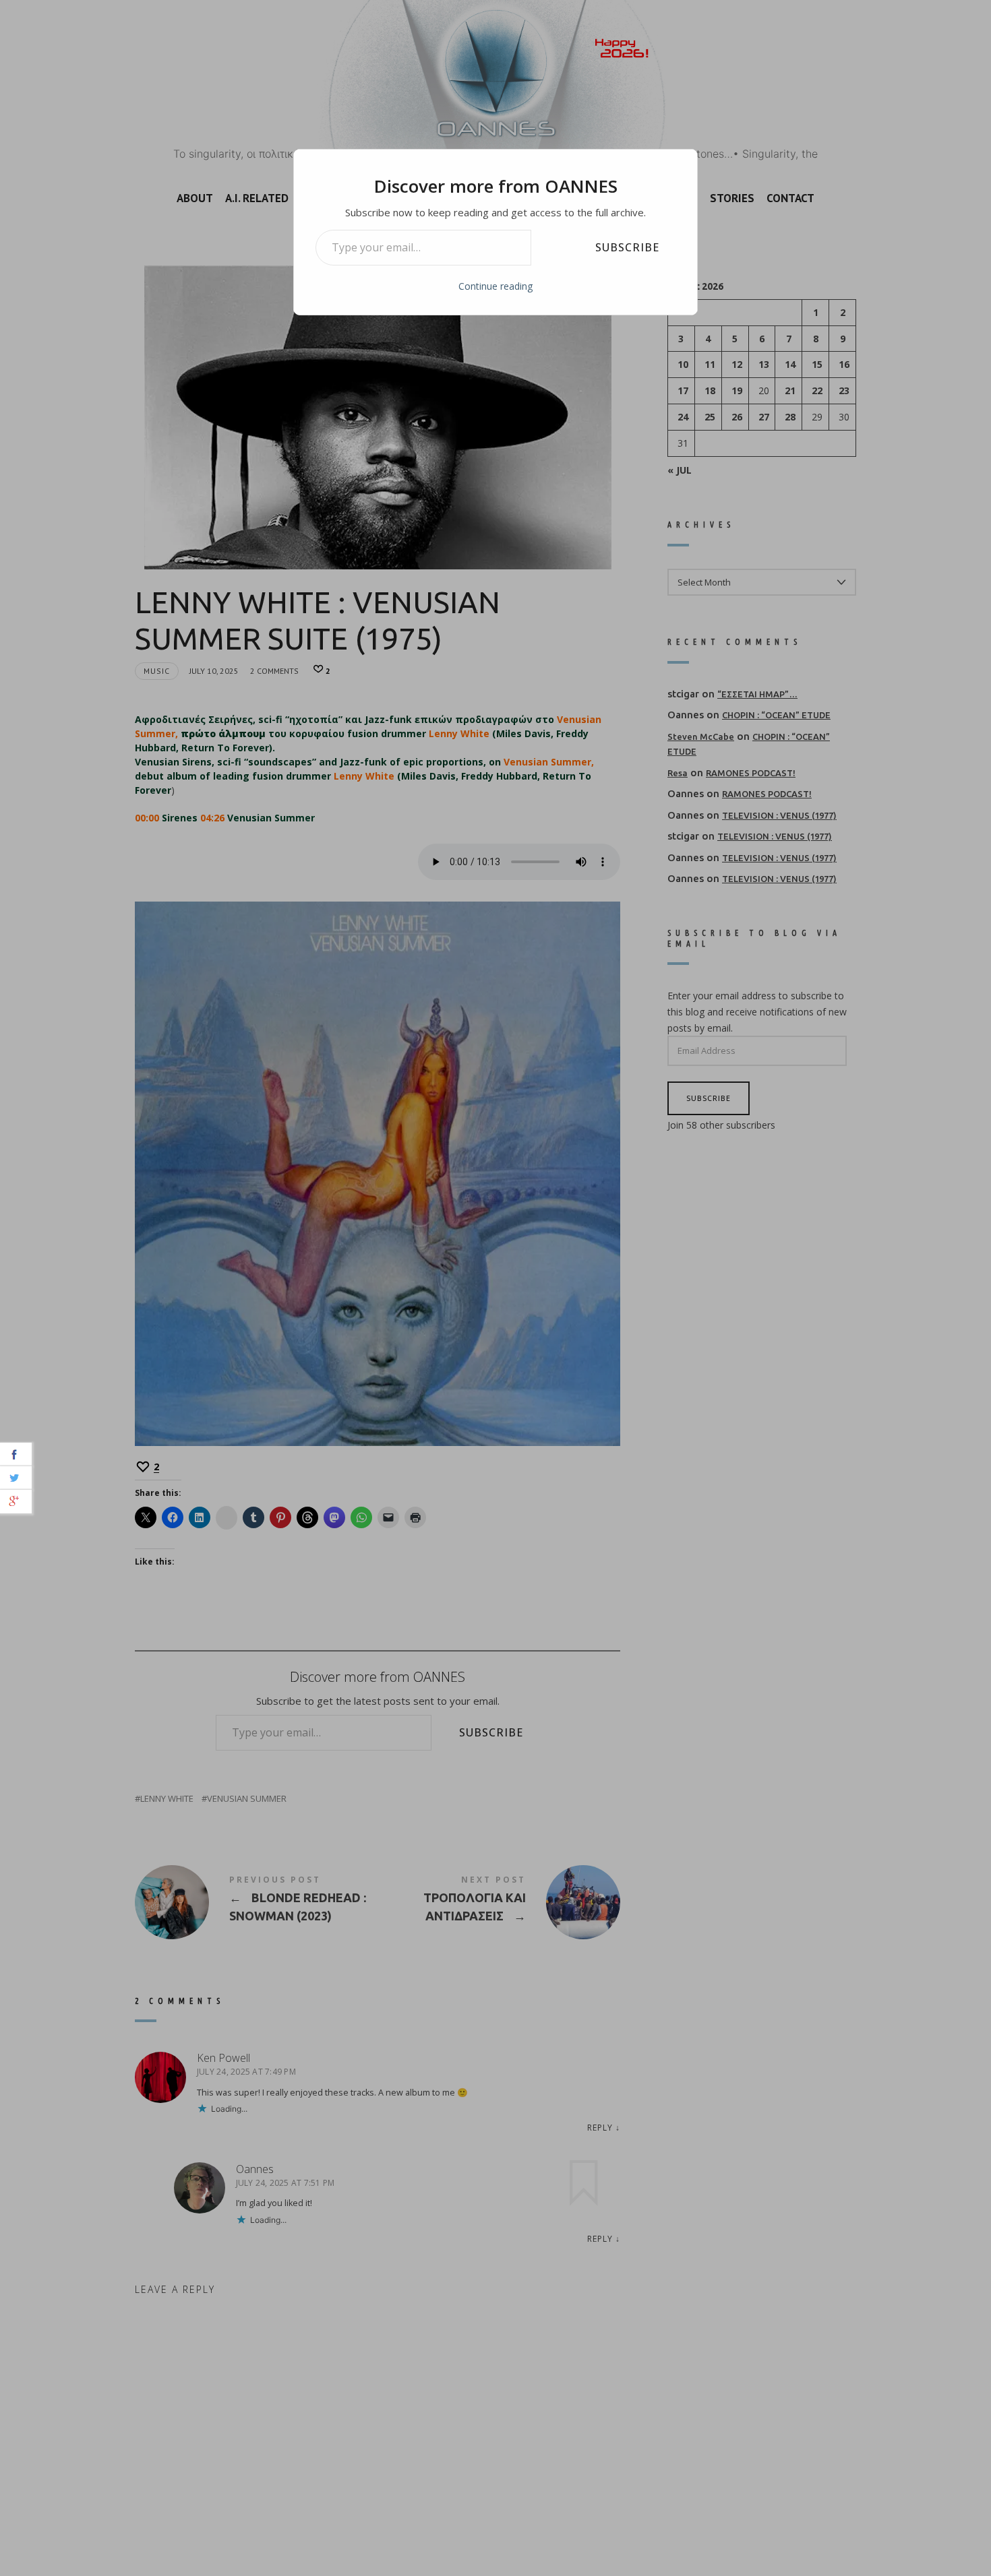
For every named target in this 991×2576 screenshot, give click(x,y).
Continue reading (495, 286)
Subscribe (627, 247)
